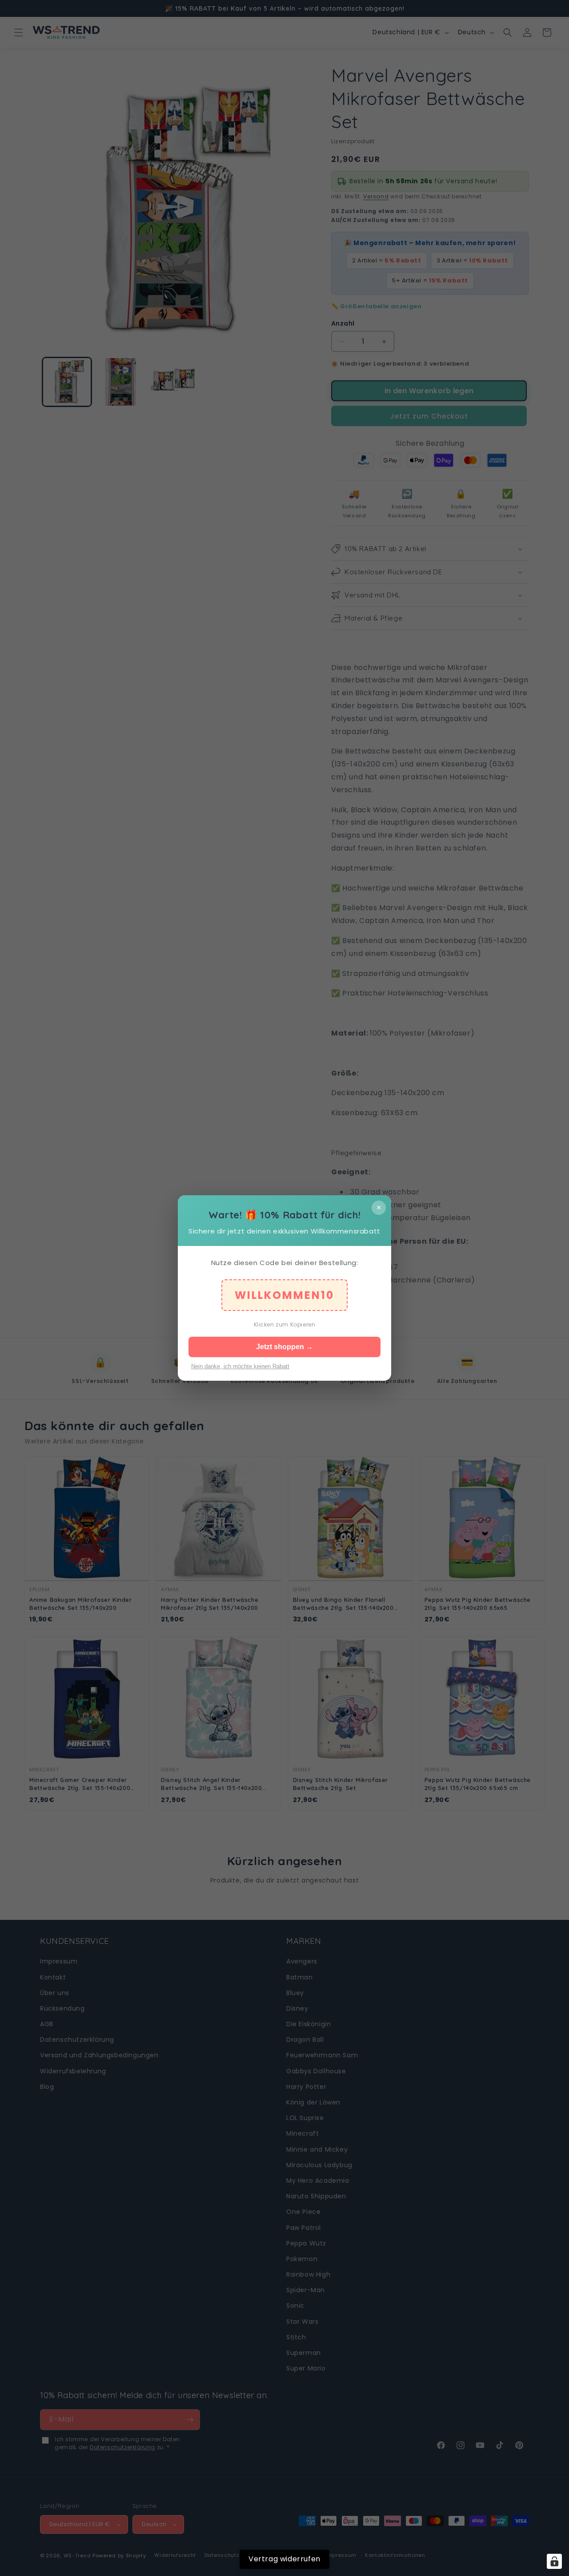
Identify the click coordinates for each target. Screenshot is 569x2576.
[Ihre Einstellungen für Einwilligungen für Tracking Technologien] (554, 2561)
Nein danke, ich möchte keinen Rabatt (240, 1366)
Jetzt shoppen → (284, 1347)
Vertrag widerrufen (284, 2559)
